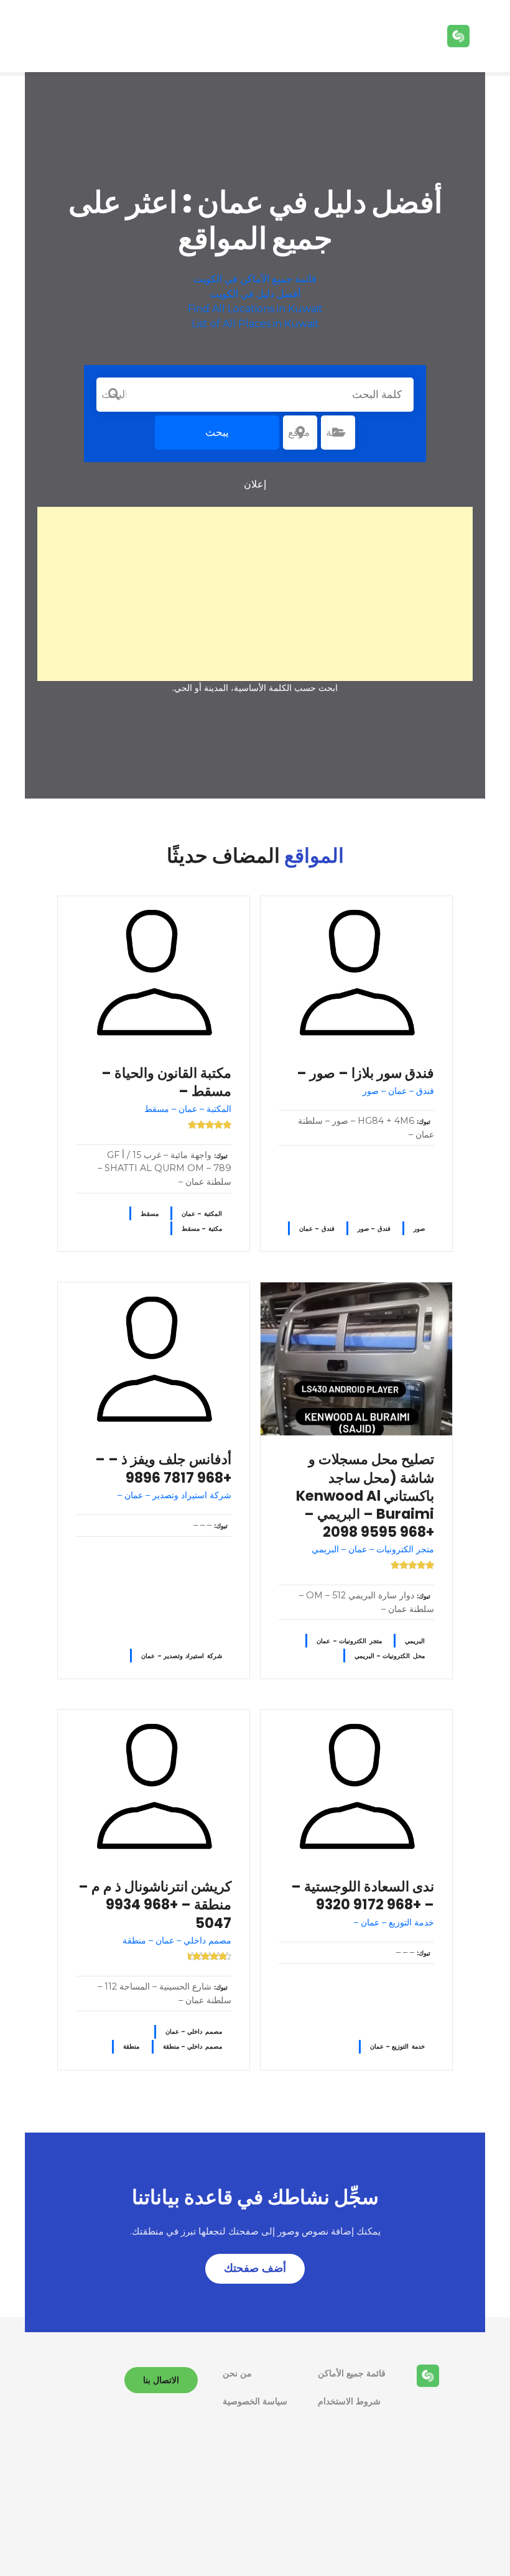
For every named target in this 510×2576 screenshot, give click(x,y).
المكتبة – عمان (202, 1214)
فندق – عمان (317, 1229)
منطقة (131, 2046)
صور (419, 1229)
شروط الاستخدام (349, 2401)
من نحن (237, 2373)
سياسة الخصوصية (255, 2401)
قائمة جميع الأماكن (352, 2373)
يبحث (217, 432)
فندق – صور (374, 1229)
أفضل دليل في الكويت (255, 294)
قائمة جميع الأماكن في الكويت (255, 279)
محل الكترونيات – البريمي (390, 1656)
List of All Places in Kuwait (255, 324)
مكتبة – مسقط (202, 1229)
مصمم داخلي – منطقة (192, 2046)
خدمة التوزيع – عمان (397, 2046)
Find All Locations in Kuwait (255, 309)
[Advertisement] (255, 594)
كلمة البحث (114, 394)
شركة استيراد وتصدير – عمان (182, 1656)
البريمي (415, 1641)
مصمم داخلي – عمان (194, 2032)
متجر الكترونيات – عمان (349, 1641)
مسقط (150, 1214)
